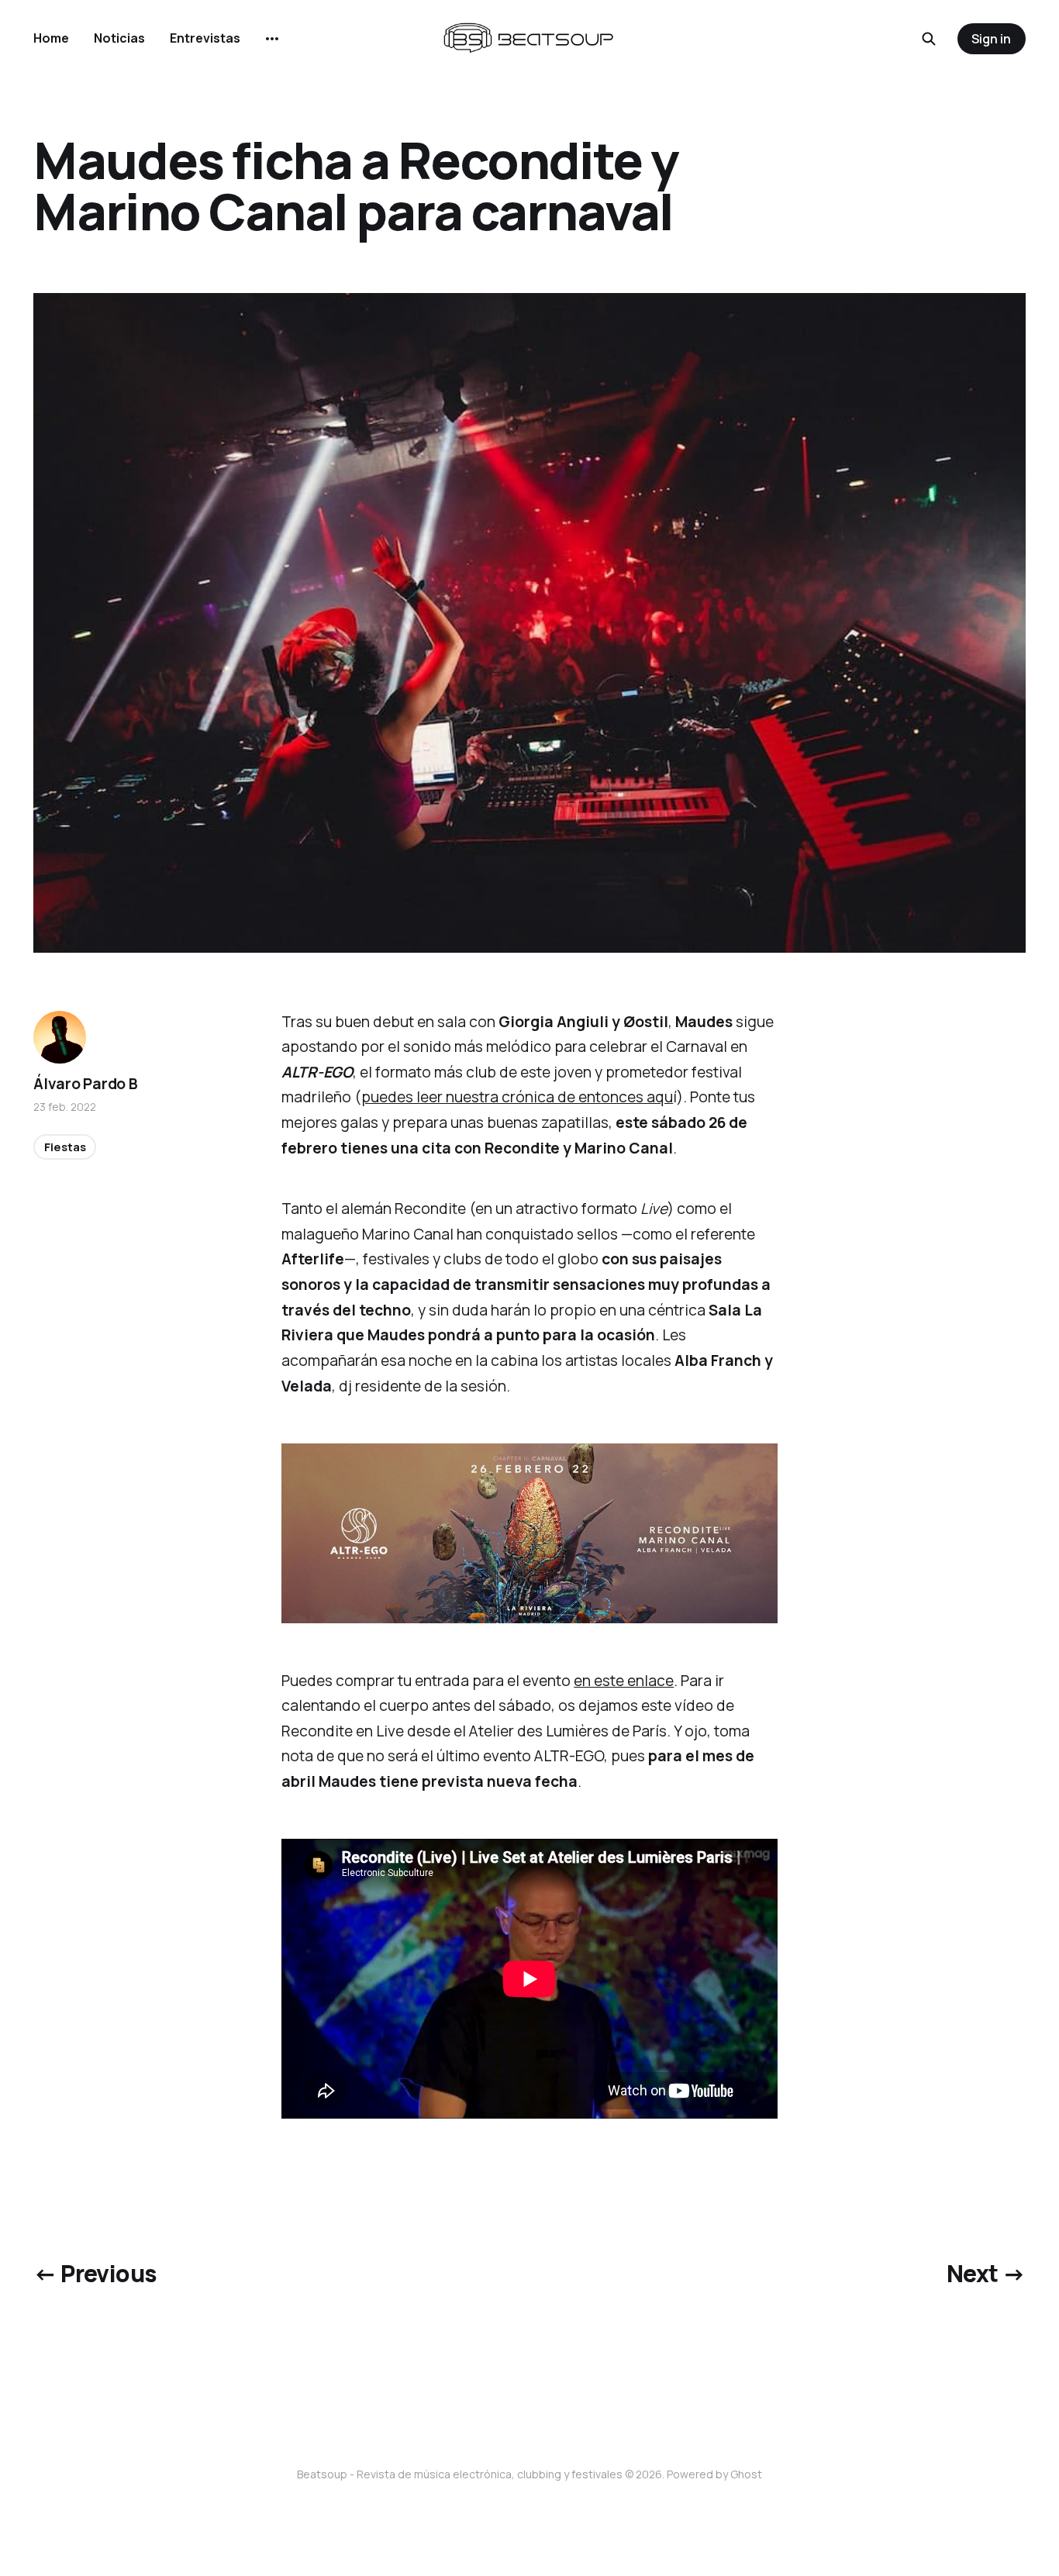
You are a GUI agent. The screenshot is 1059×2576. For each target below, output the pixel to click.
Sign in (991, 39)
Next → (986, 2273)
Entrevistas (205, 38)
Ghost (746, 2474)
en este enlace (624, 1681)
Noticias (119, 38)
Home (51, 38)
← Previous (95, 2273)
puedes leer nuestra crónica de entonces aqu (517, 1097)
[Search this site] (929, 39)
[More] (272, 39)
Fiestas (65, 1146)
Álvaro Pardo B (85, 1084)
